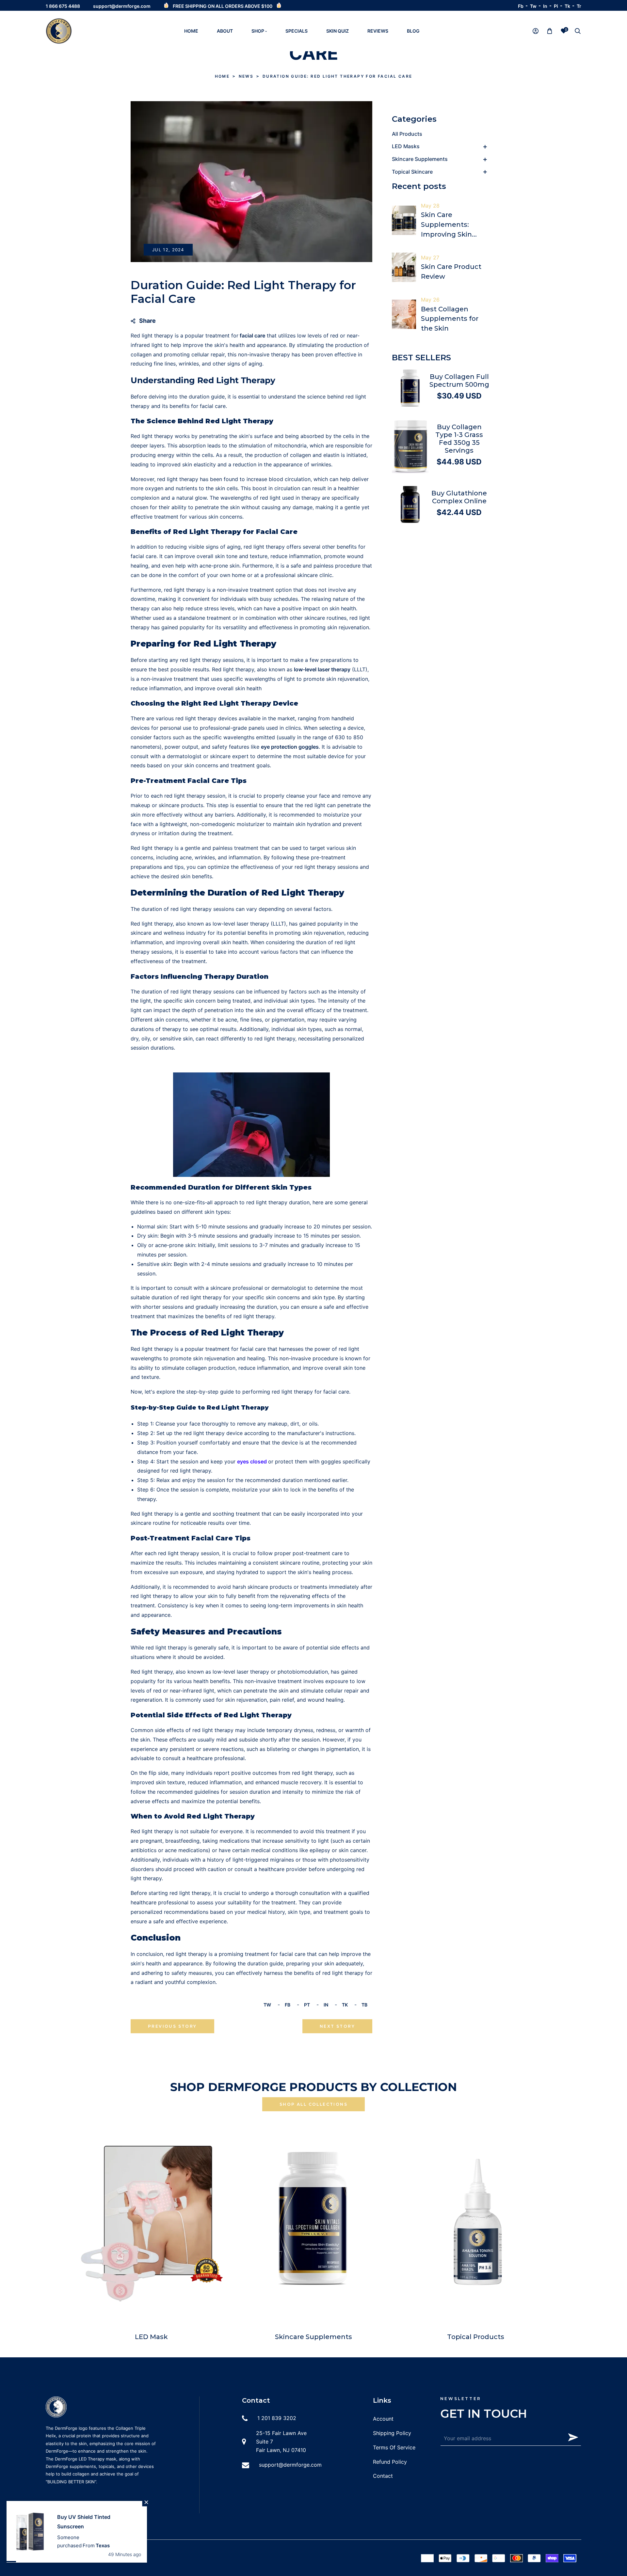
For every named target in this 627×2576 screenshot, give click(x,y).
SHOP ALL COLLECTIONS (313, 2104)
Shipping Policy (392, 2433)
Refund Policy (390, 2462)
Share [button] (147, 321)
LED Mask (151, 2337)
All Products (407, 134)
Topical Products (476, 2337)
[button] (578, 31)
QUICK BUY (414, 388)
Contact (383, 2476)
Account (383, 2419)
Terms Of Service (394, 2447)
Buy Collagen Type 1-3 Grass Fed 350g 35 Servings (459, 439)
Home (222, 76)
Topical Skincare (412, 172)
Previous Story (172, 2026)
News (246, 76)
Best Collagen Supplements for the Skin (450, 319)
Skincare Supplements (420, 159)
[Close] (138, 2511)
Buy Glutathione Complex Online (459, 497)
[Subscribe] (573, 2437)
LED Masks (406, 146)
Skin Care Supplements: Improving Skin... (449, 225)
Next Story (337, 2026)
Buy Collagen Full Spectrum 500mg (459, 381)
